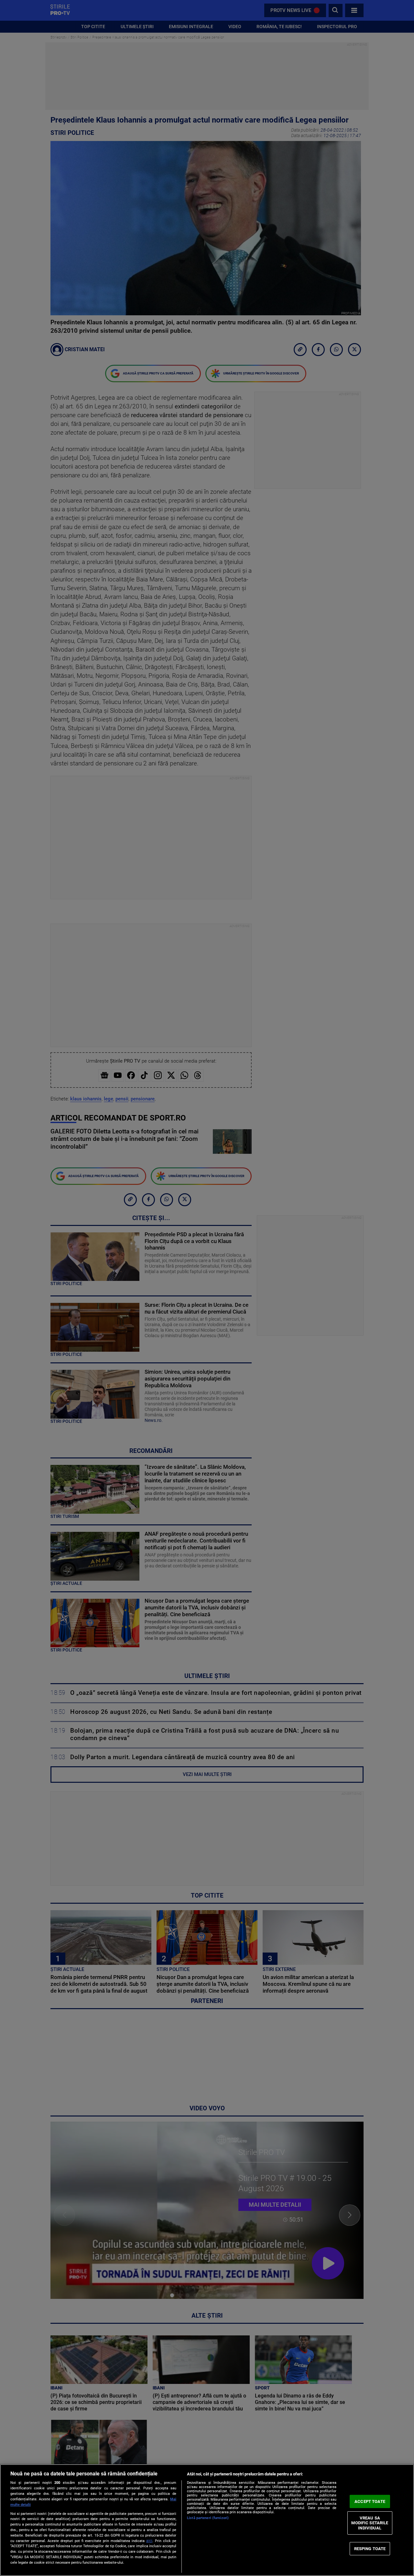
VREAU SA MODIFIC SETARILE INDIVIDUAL (370, 2523)
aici (149, 2541)
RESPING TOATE (370, 2548)
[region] (207, 2520)
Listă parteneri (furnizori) (208, 2518)
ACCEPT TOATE (370, 2501)
